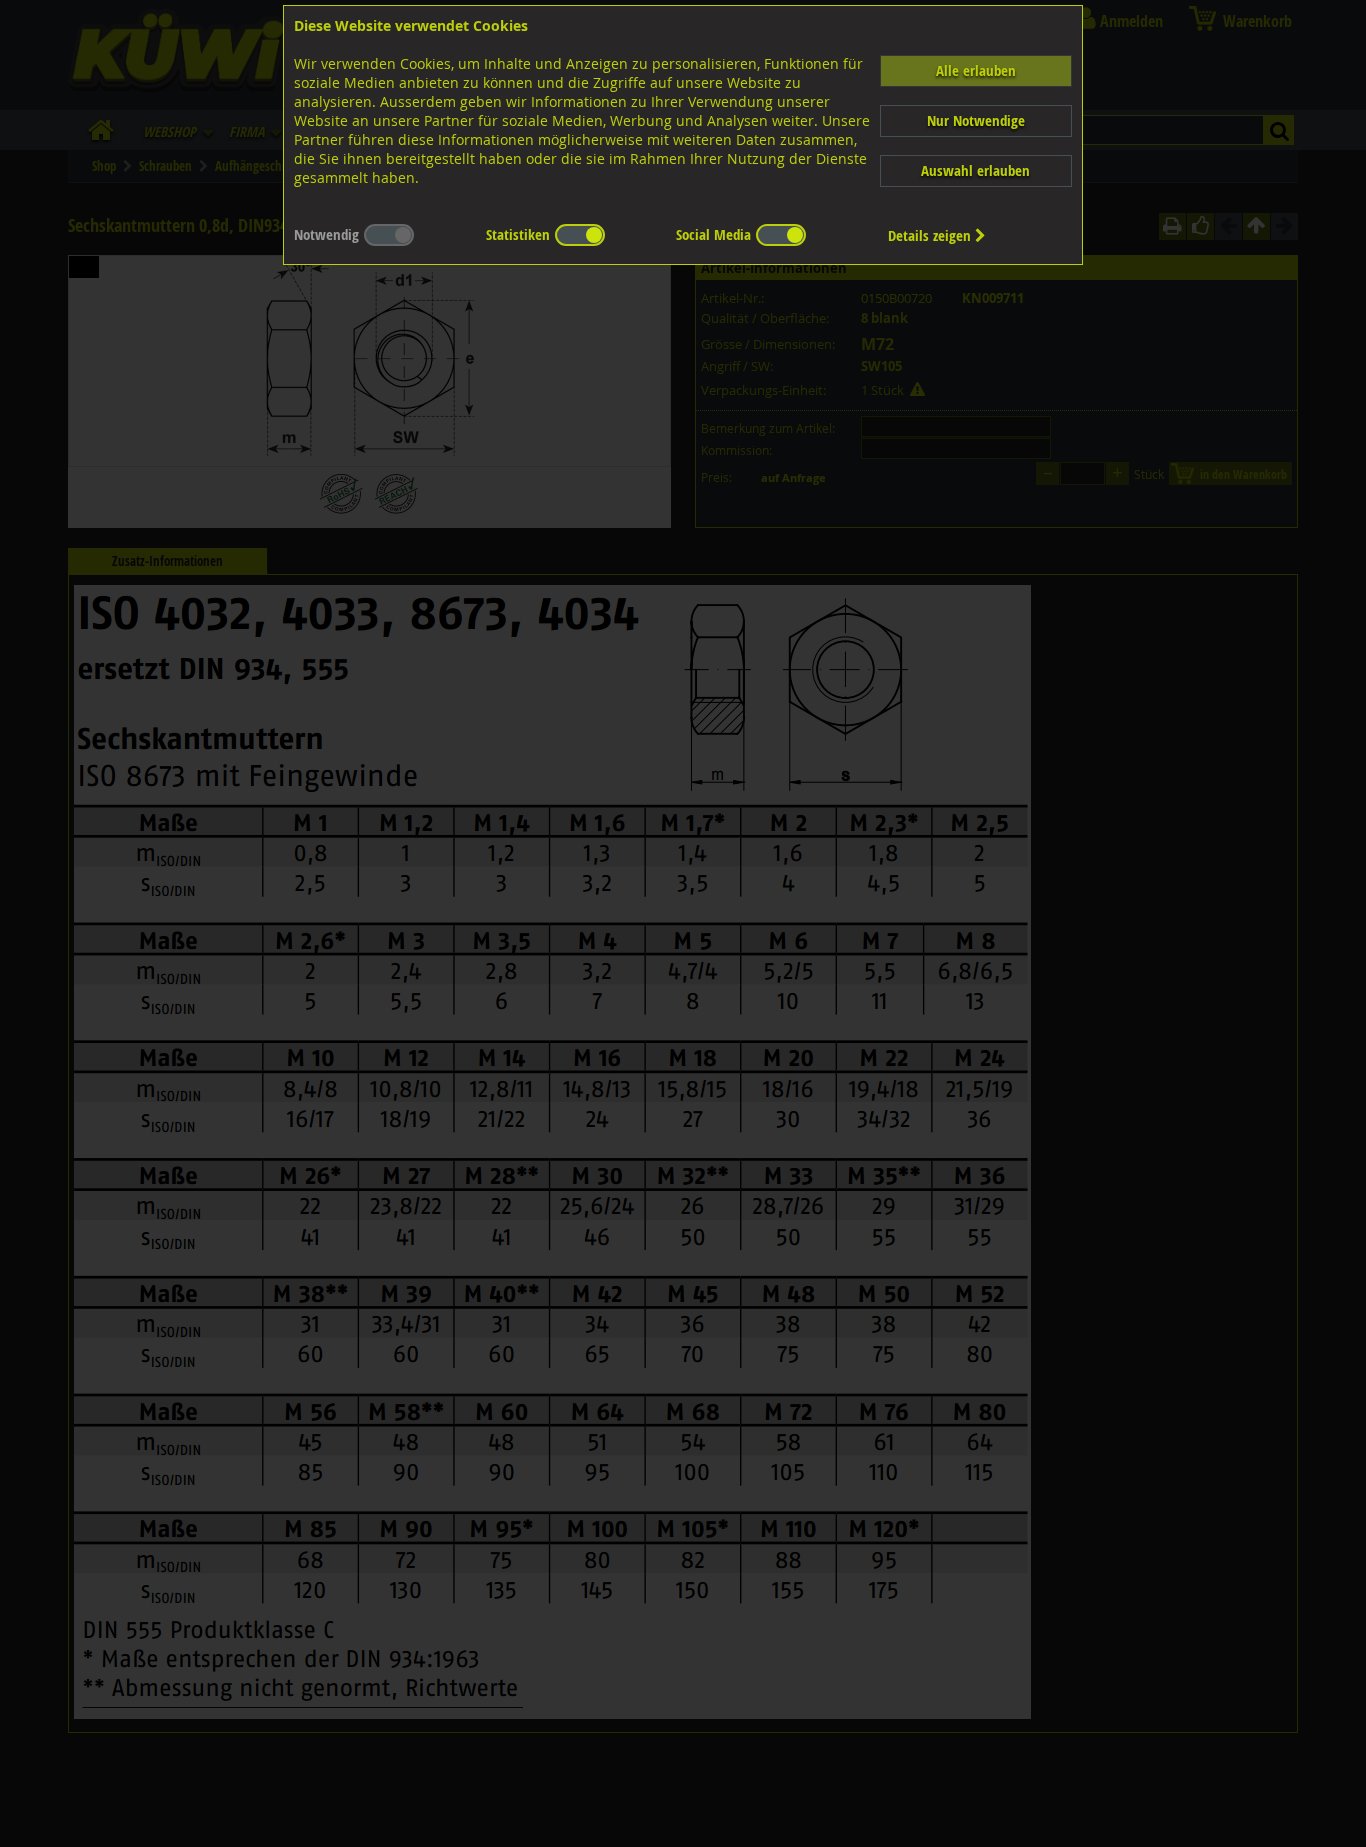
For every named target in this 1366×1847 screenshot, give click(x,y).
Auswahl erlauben (975, 170)
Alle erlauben (976, 70)
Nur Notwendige (976, 120)
